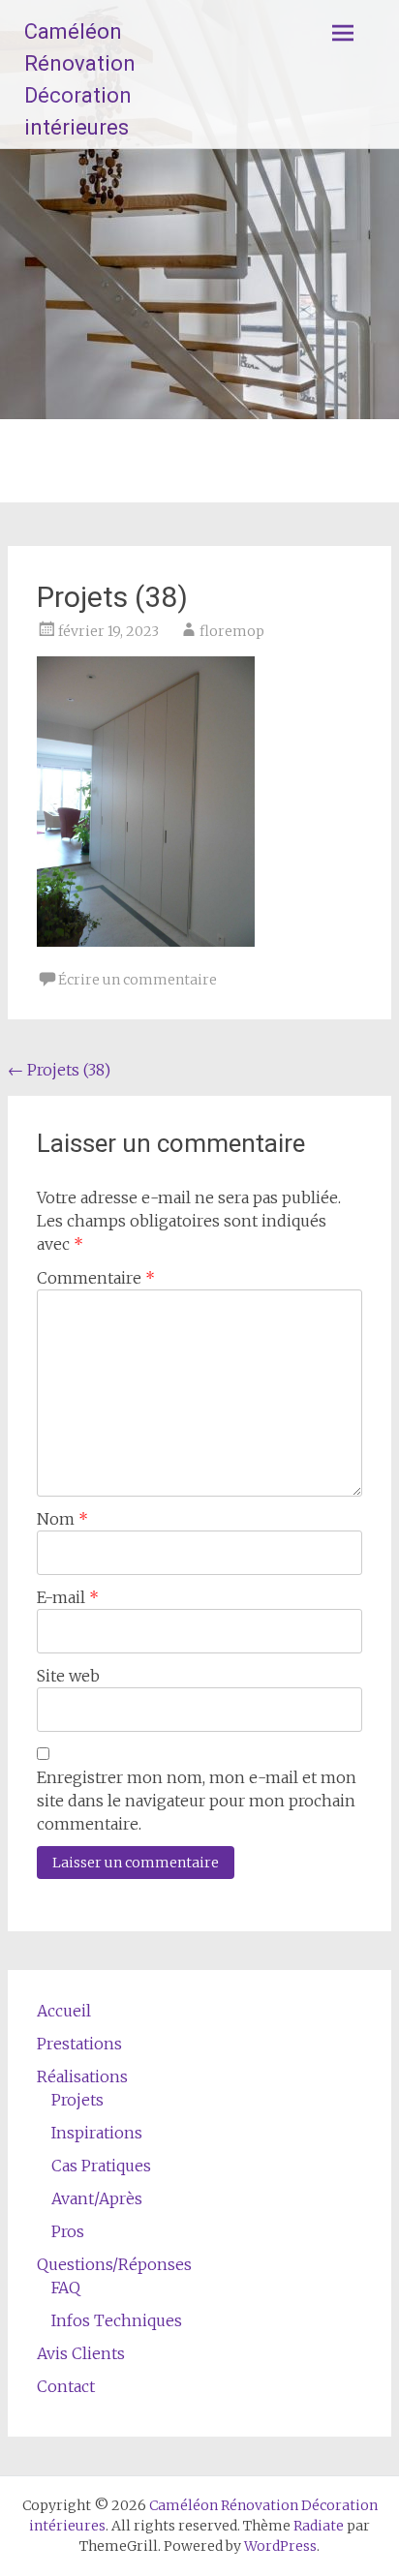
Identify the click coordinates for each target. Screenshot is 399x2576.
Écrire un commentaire (138, 980)
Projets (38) (59, 1070)
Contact (66, 2386)
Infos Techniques (117, 2320)
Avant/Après (97, 2198)
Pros (68, 2231)
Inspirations (97, 2133)
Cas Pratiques (101, 2166)
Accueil (64, 2011)
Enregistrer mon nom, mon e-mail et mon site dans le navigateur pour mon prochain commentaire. (197, 1801)
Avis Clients (81, 2353)
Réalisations (82, 2076)
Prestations (79, 2044)
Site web (68, 1676)
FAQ (66, 2288)
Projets (77, 2100)
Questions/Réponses (114, 2264)
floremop (232, 631)
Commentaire (96, 1278)
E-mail (68, 1597)
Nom (62, 1519)
